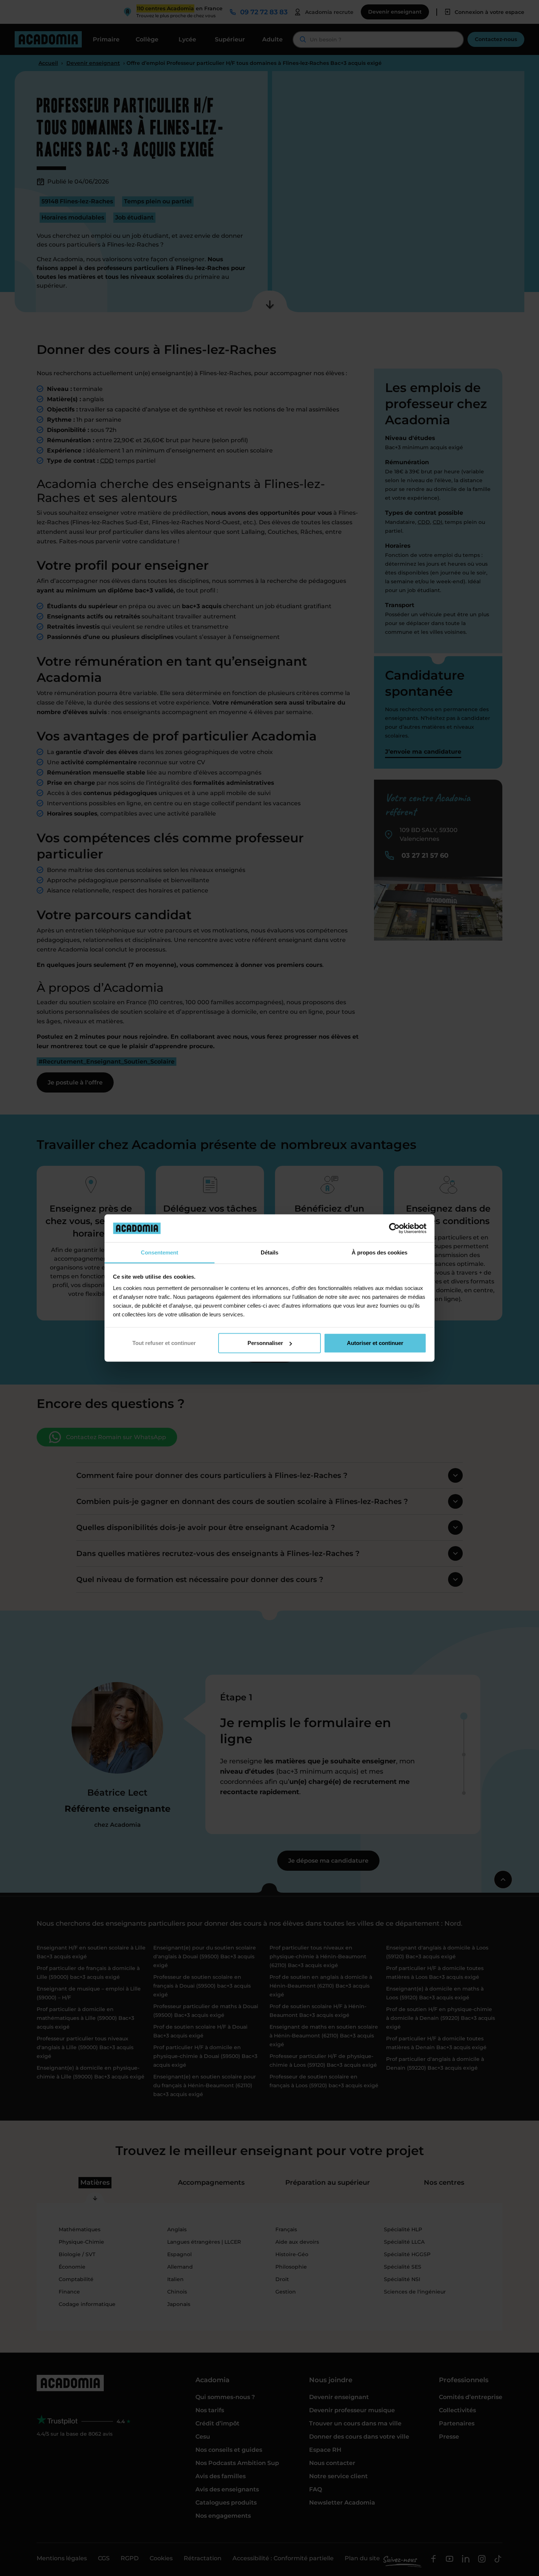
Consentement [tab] (159, 1252)
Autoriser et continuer (375, 1343)
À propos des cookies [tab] (379, 1252)
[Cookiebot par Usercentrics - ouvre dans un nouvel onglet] (394, 1228)
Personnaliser (265, 1343)
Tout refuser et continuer (164, 1343)
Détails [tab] (269, 1252)
